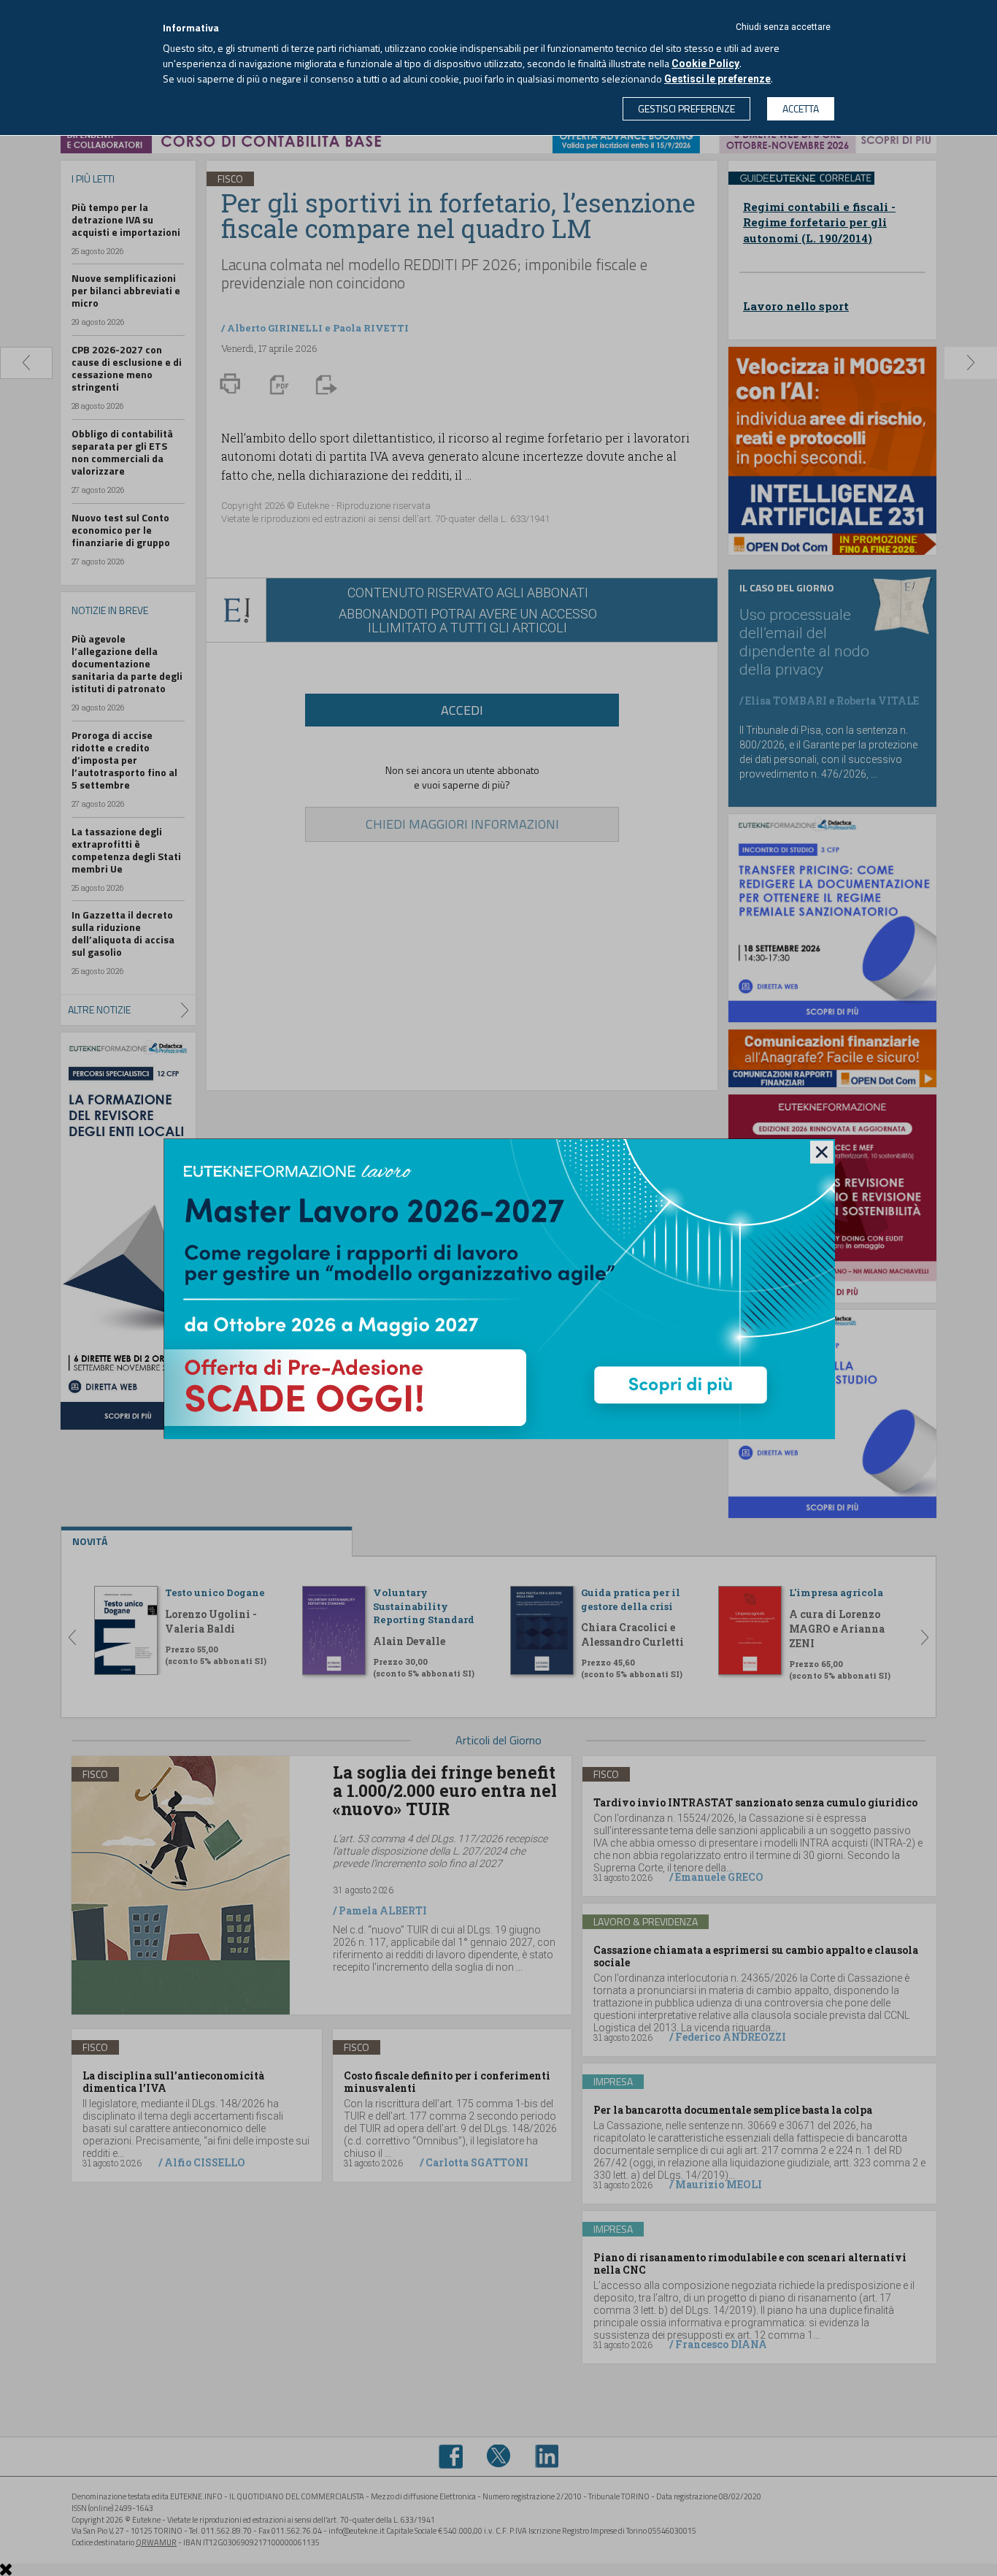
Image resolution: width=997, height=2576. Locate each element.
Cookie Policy (705, 64)
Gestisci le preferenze (717, 79)
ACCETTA (801, 108)
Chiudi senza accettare (783, 27)
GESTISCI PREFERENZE (686, 108)
